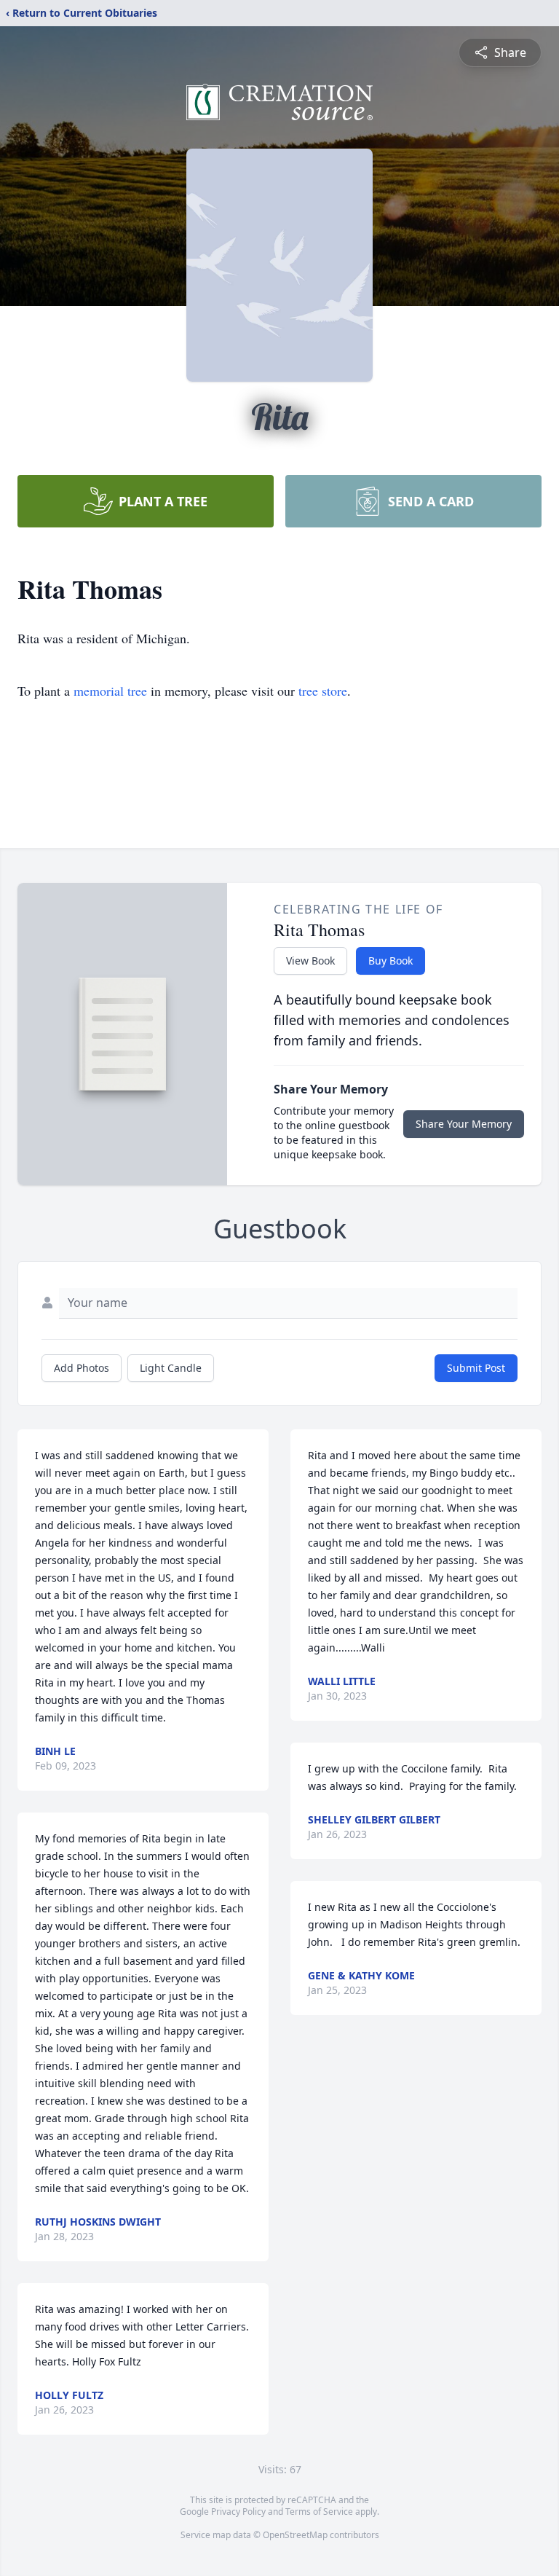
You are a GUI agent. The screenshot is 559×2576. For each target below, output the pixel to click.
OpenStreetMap (295, 2535)
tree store (323, 691)
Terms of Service (319, 2512)
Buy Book (390, 961)
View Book (310, 961)
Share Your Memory (464, 1124)
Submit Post (476, 1368)
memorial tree (110, 691)
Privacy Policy (238, 2512)
